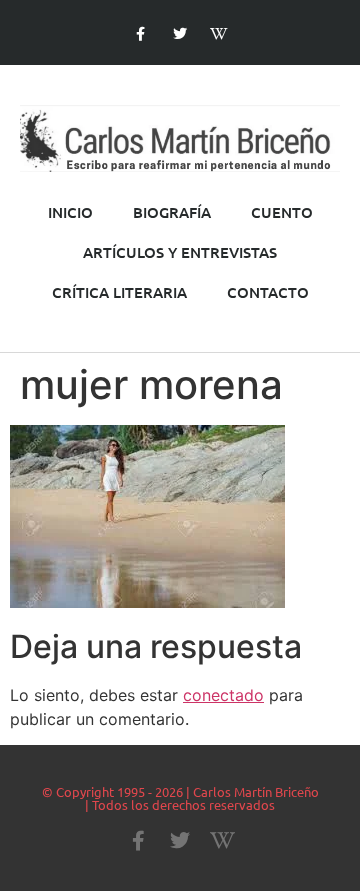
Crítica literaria (119, 292)
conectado (223, 695)
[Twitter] (179, 34)
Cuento (282, 212)
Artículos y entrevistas (180, 252)
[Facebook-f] (140, 34)
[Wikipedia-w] (219, 34)
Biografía (172, 212)
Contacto (268, 292)
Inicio (70, 212)
